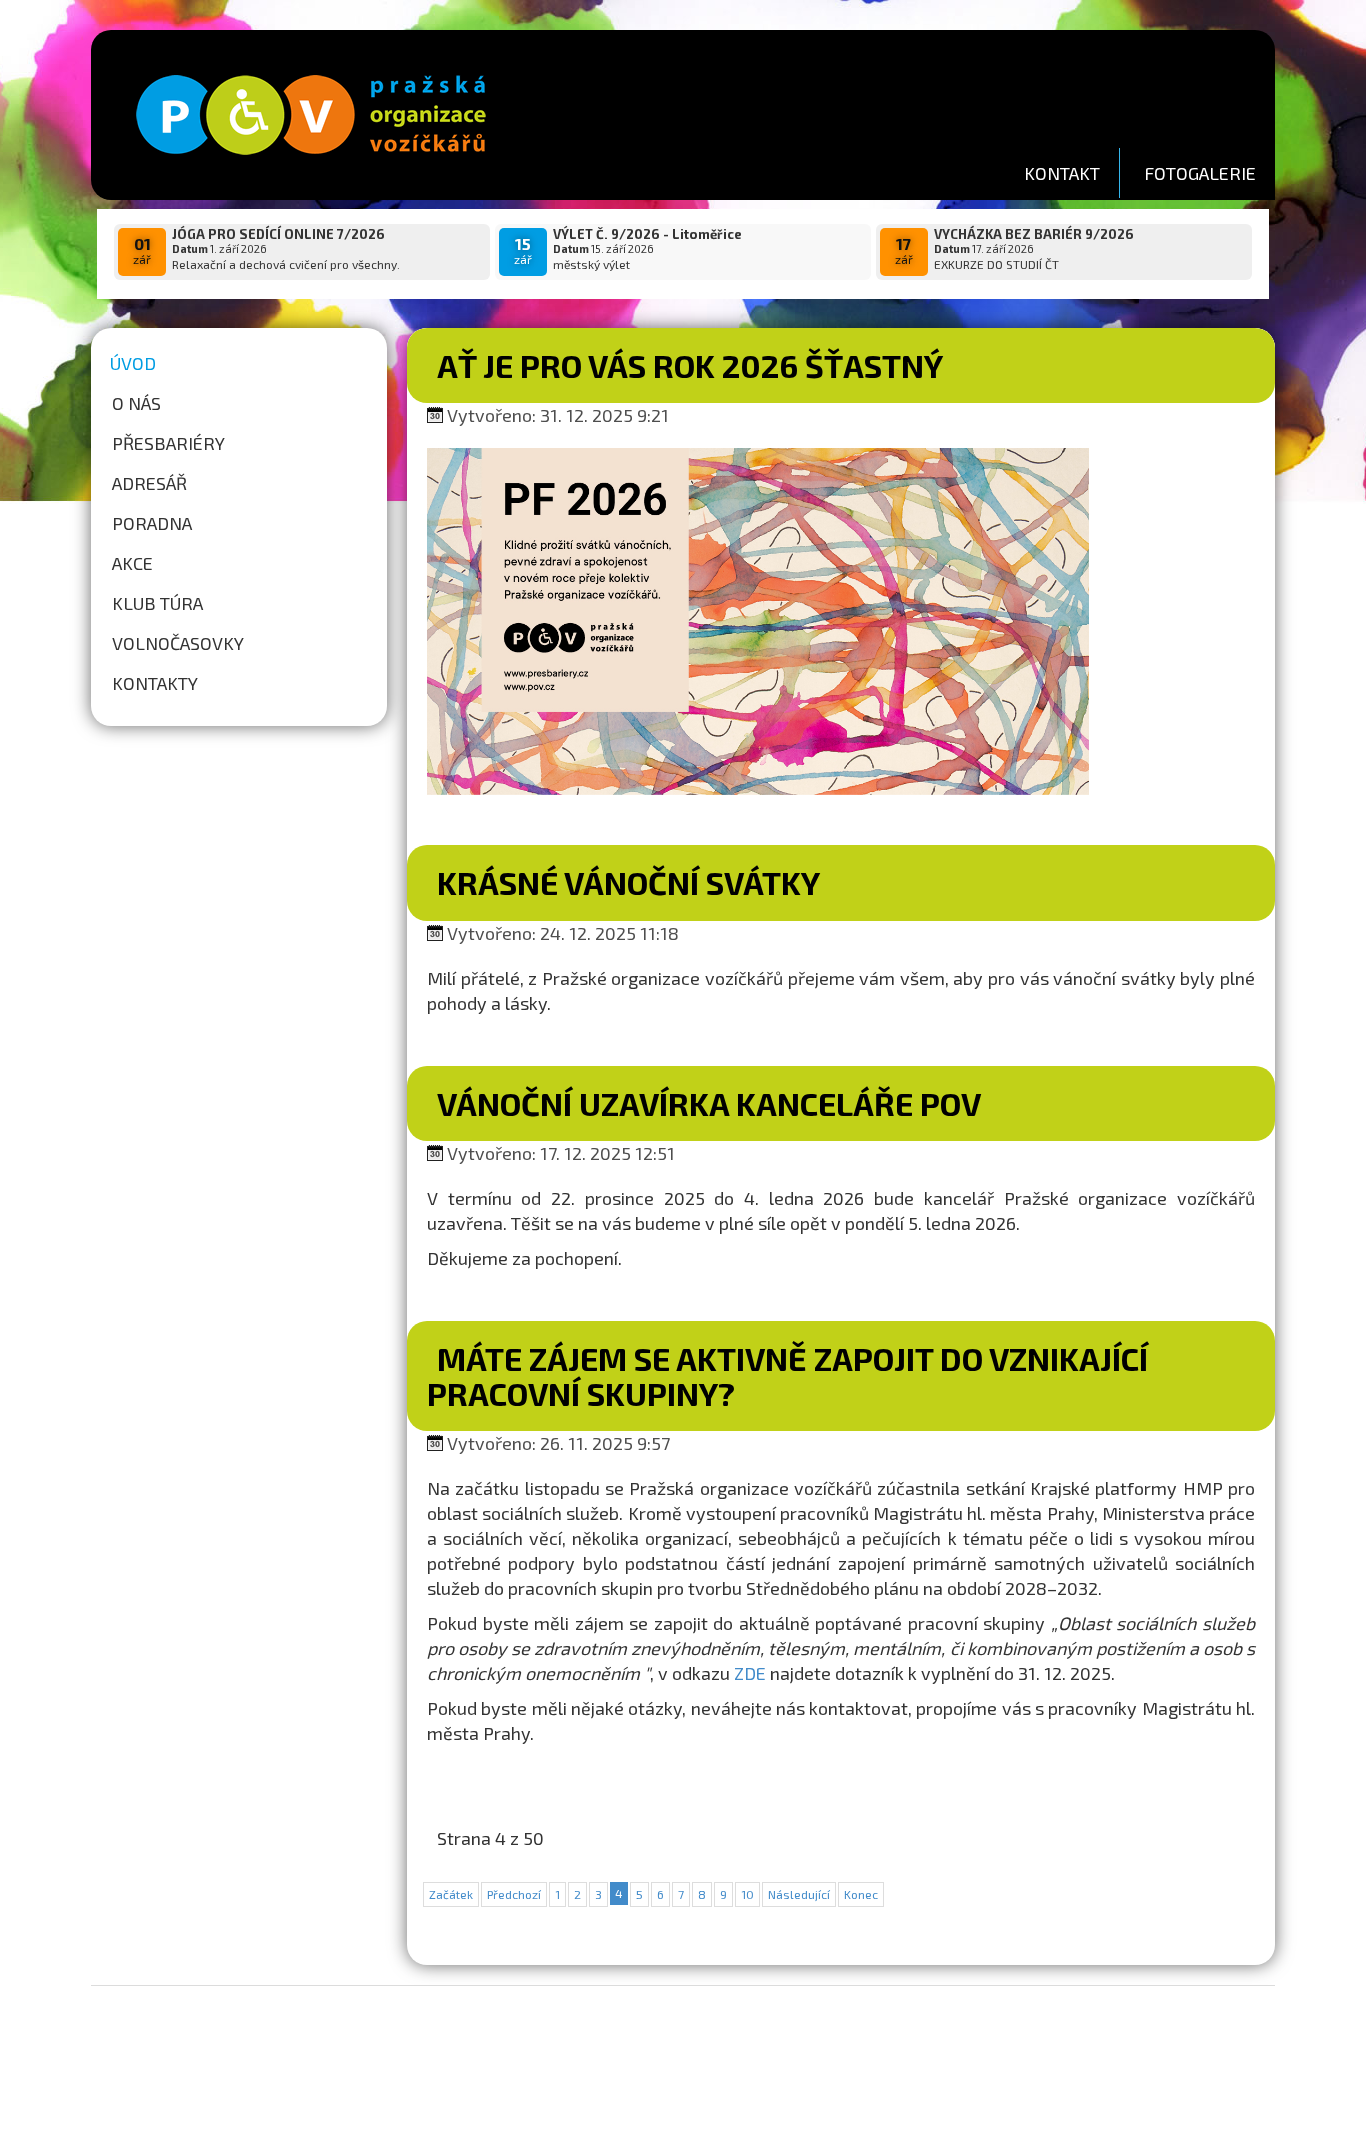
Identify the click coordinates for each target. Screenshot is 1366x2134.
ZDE (750, 1673)
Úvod (133, 363)
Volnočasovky (178, 643)
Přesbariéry (168, 443)
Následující (799, 1894)
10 (747, 1894)
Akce (132, 563)
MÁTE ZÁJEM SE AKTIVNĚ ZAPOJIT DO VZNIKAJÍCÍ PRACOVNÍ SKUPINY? (787, 1375)
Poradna (152, 523)
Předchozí (514, 1894)
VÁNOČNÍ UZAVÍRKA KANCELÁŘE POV (709, 1103)
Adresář (149, 483)
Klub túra (157, 603)
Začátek (451, 1894)
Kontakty (155, 683)
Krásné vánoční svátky (628, 882)
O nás (136, 403)
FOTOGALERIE (1200, 173)
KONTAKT (1062, 173)
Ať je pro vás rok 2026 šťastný (690, 365)
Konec (861, 1894)
